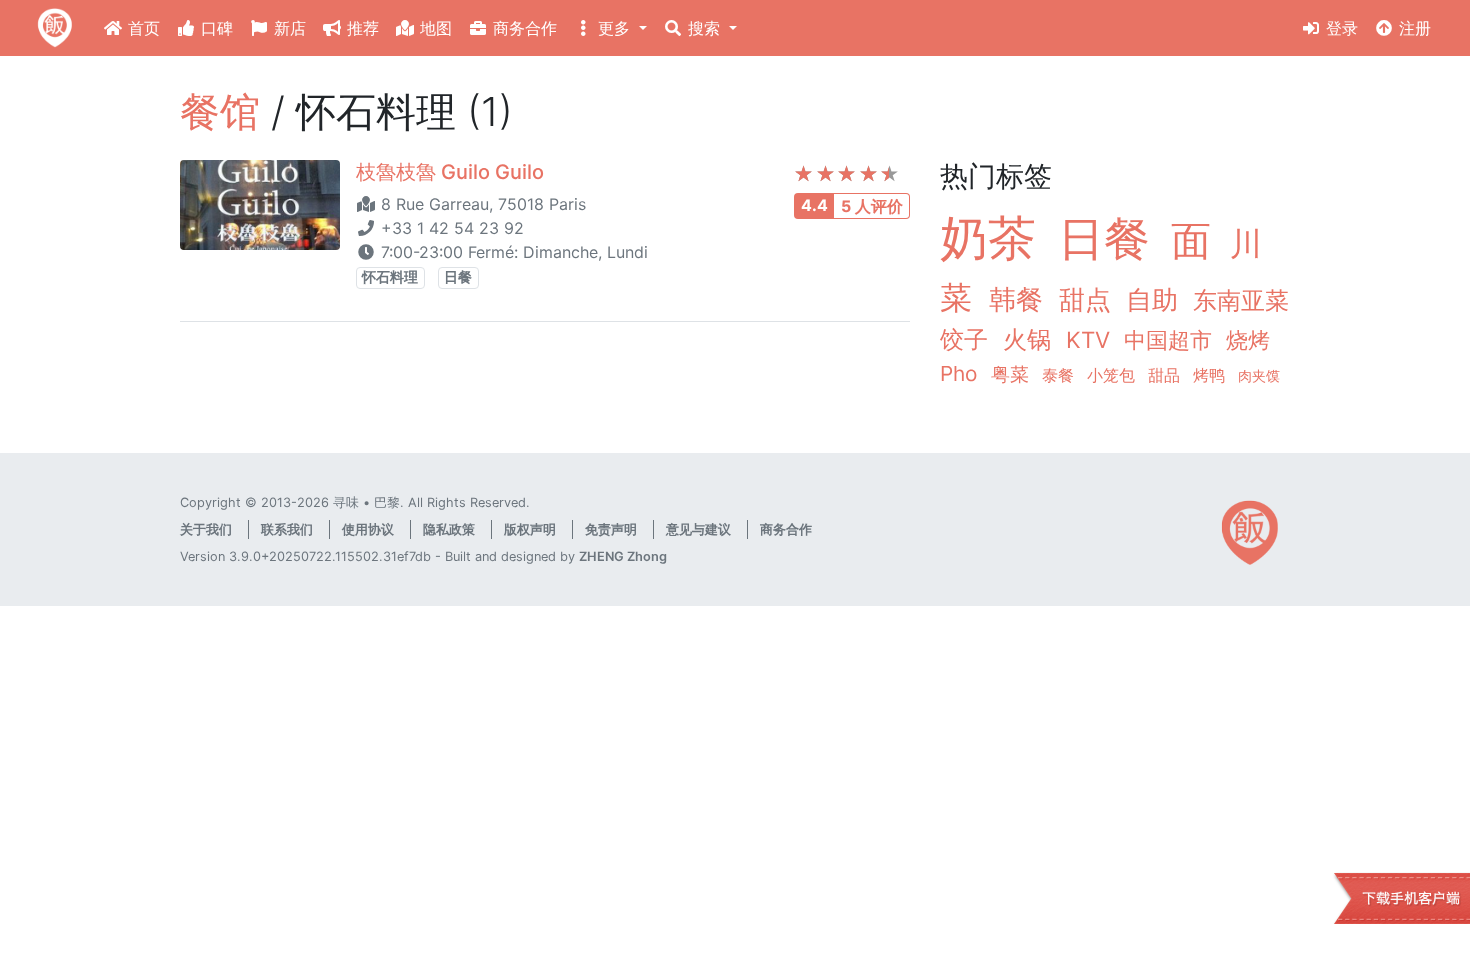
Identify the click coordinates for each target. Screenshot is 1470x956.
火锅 (1030, 339)
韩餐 (1020, 299)
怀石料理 (390, 277)
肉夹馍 (1259, 375)
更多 (614, 28)
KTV (1091, 339)
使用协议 (368, 529)
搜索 (704, 28)
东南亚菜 (1241, 300)
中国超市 (1171, 339)
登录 (1339, 28)
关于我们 (206, 529)
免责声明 (611, 529)
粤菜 (1012, 374)
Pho (961, 373)
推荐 (360, 28)
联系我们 (287, 529)
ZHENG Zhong (623, 556)
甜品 (1166, 375)
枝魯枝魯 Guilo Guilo (450, 172)
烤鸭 (1211, 375)
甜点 (1088, 299)
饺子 (967, 339)
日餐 (458, 277)
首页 (141, 28)
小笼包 (1113, 375)
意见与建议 (698, 529)
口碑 (214, 28)
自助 (1155, 299)
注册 (1412, 28)
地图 (433, 28)
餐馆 (220, 111)
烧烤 (1248, 339)
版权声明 (530, 529)
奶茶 (995, 237)
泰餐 (1060, 375)
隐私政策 (449, 529)
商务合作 (522, 28)
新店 (287, 28)
